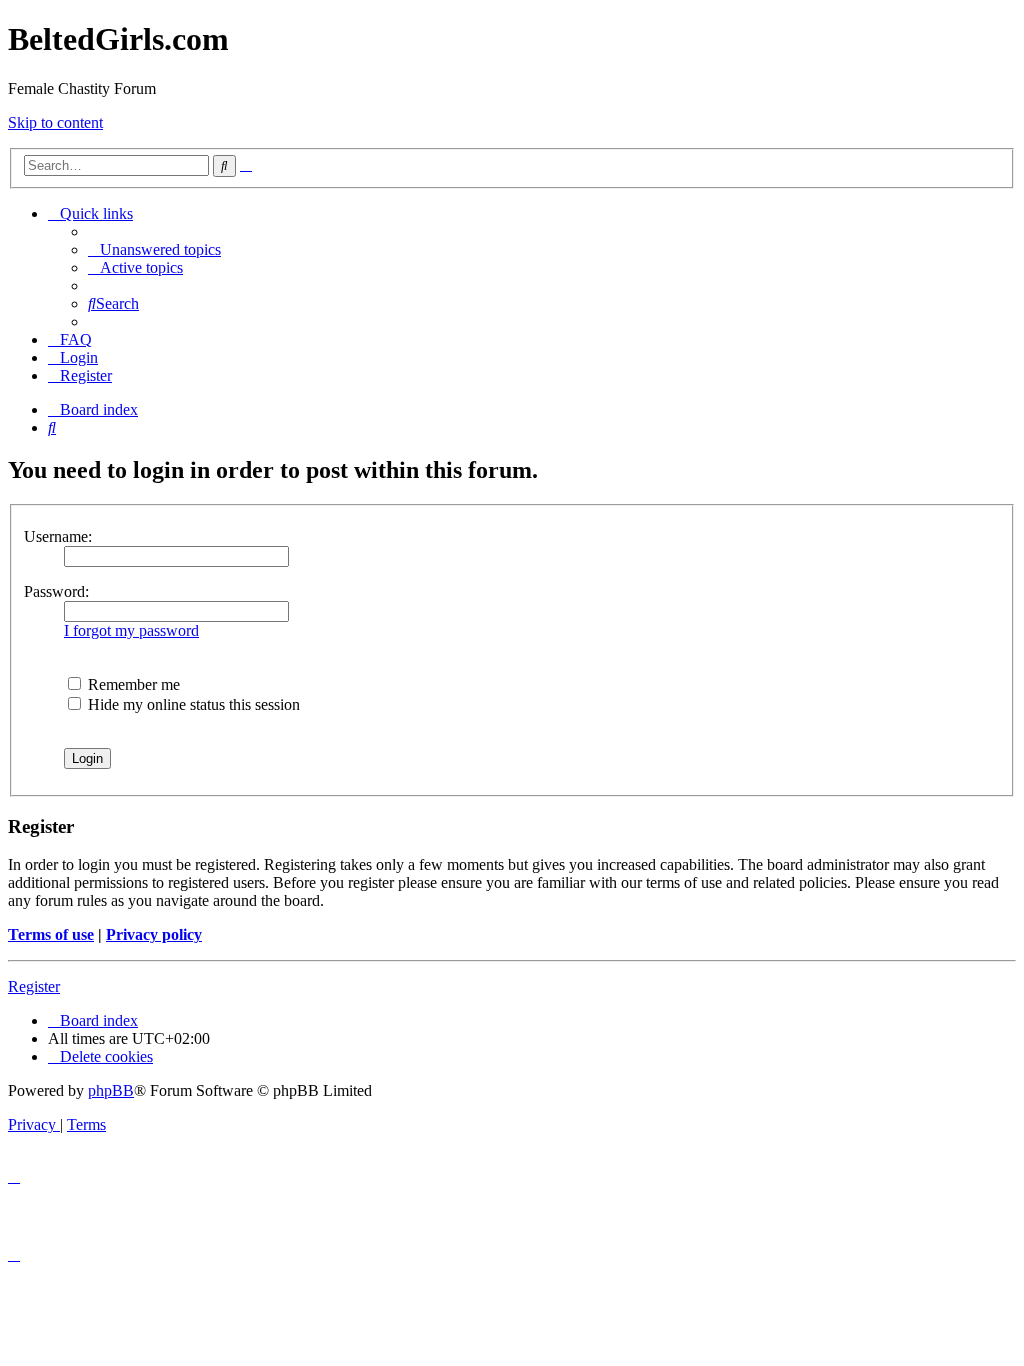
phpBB (111, 1090)
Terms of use (51, 934)
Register (34, 986)
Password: (56, 591)
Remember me (132, 684)
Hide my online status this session (192, 704)
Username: (58, 536)
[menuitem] (154, 249)
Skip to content (55, 122)
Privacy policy (154, 934)
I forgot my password (131, 630)
